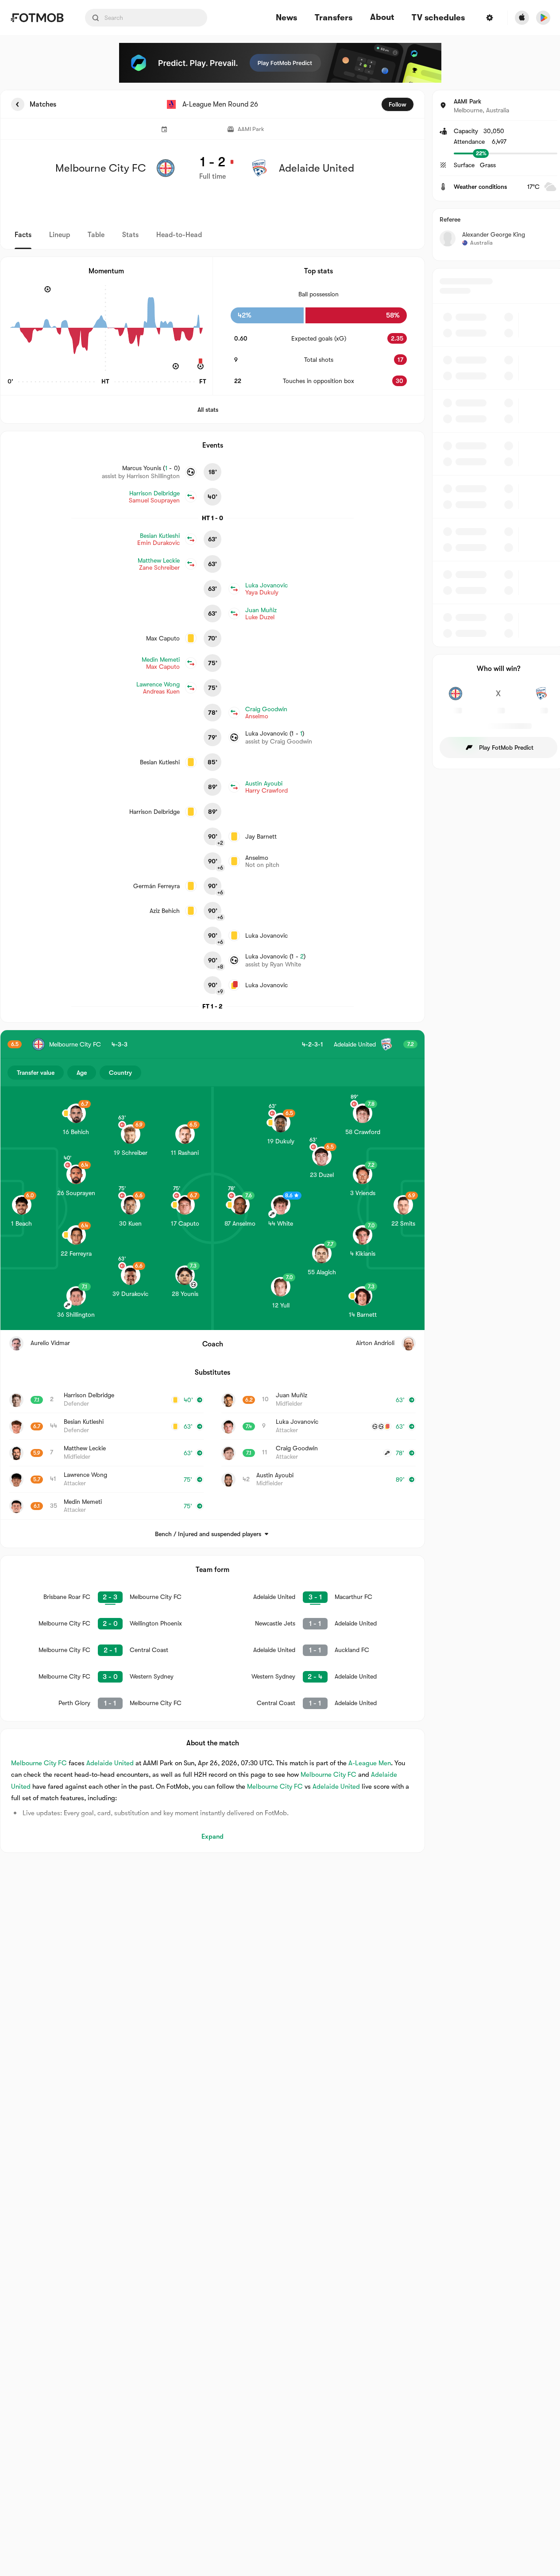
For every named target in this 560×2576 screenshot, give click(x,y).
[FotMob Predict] (280, 63)
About (382, 17)
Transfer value (36, 1073)
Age (82, 1073)
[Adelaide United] (541, 698)
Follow (398, 104)
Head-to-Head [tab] (179, 235)
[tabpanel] (280, 971)
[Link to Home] (37, 18)
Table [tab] (96, 235)
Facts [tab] (23, 235)
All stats (208, 410)
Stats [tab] (130, 235)
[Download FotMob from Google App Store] (543, 18)
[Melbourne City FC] (456, 698)
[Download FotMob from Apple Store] (522, 18)
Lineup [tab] (60, 235)
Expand (212, 1836)
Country (120, 1073)
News (286, 18)
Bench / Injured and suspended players (208, 1534)
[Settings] (490, 18)
